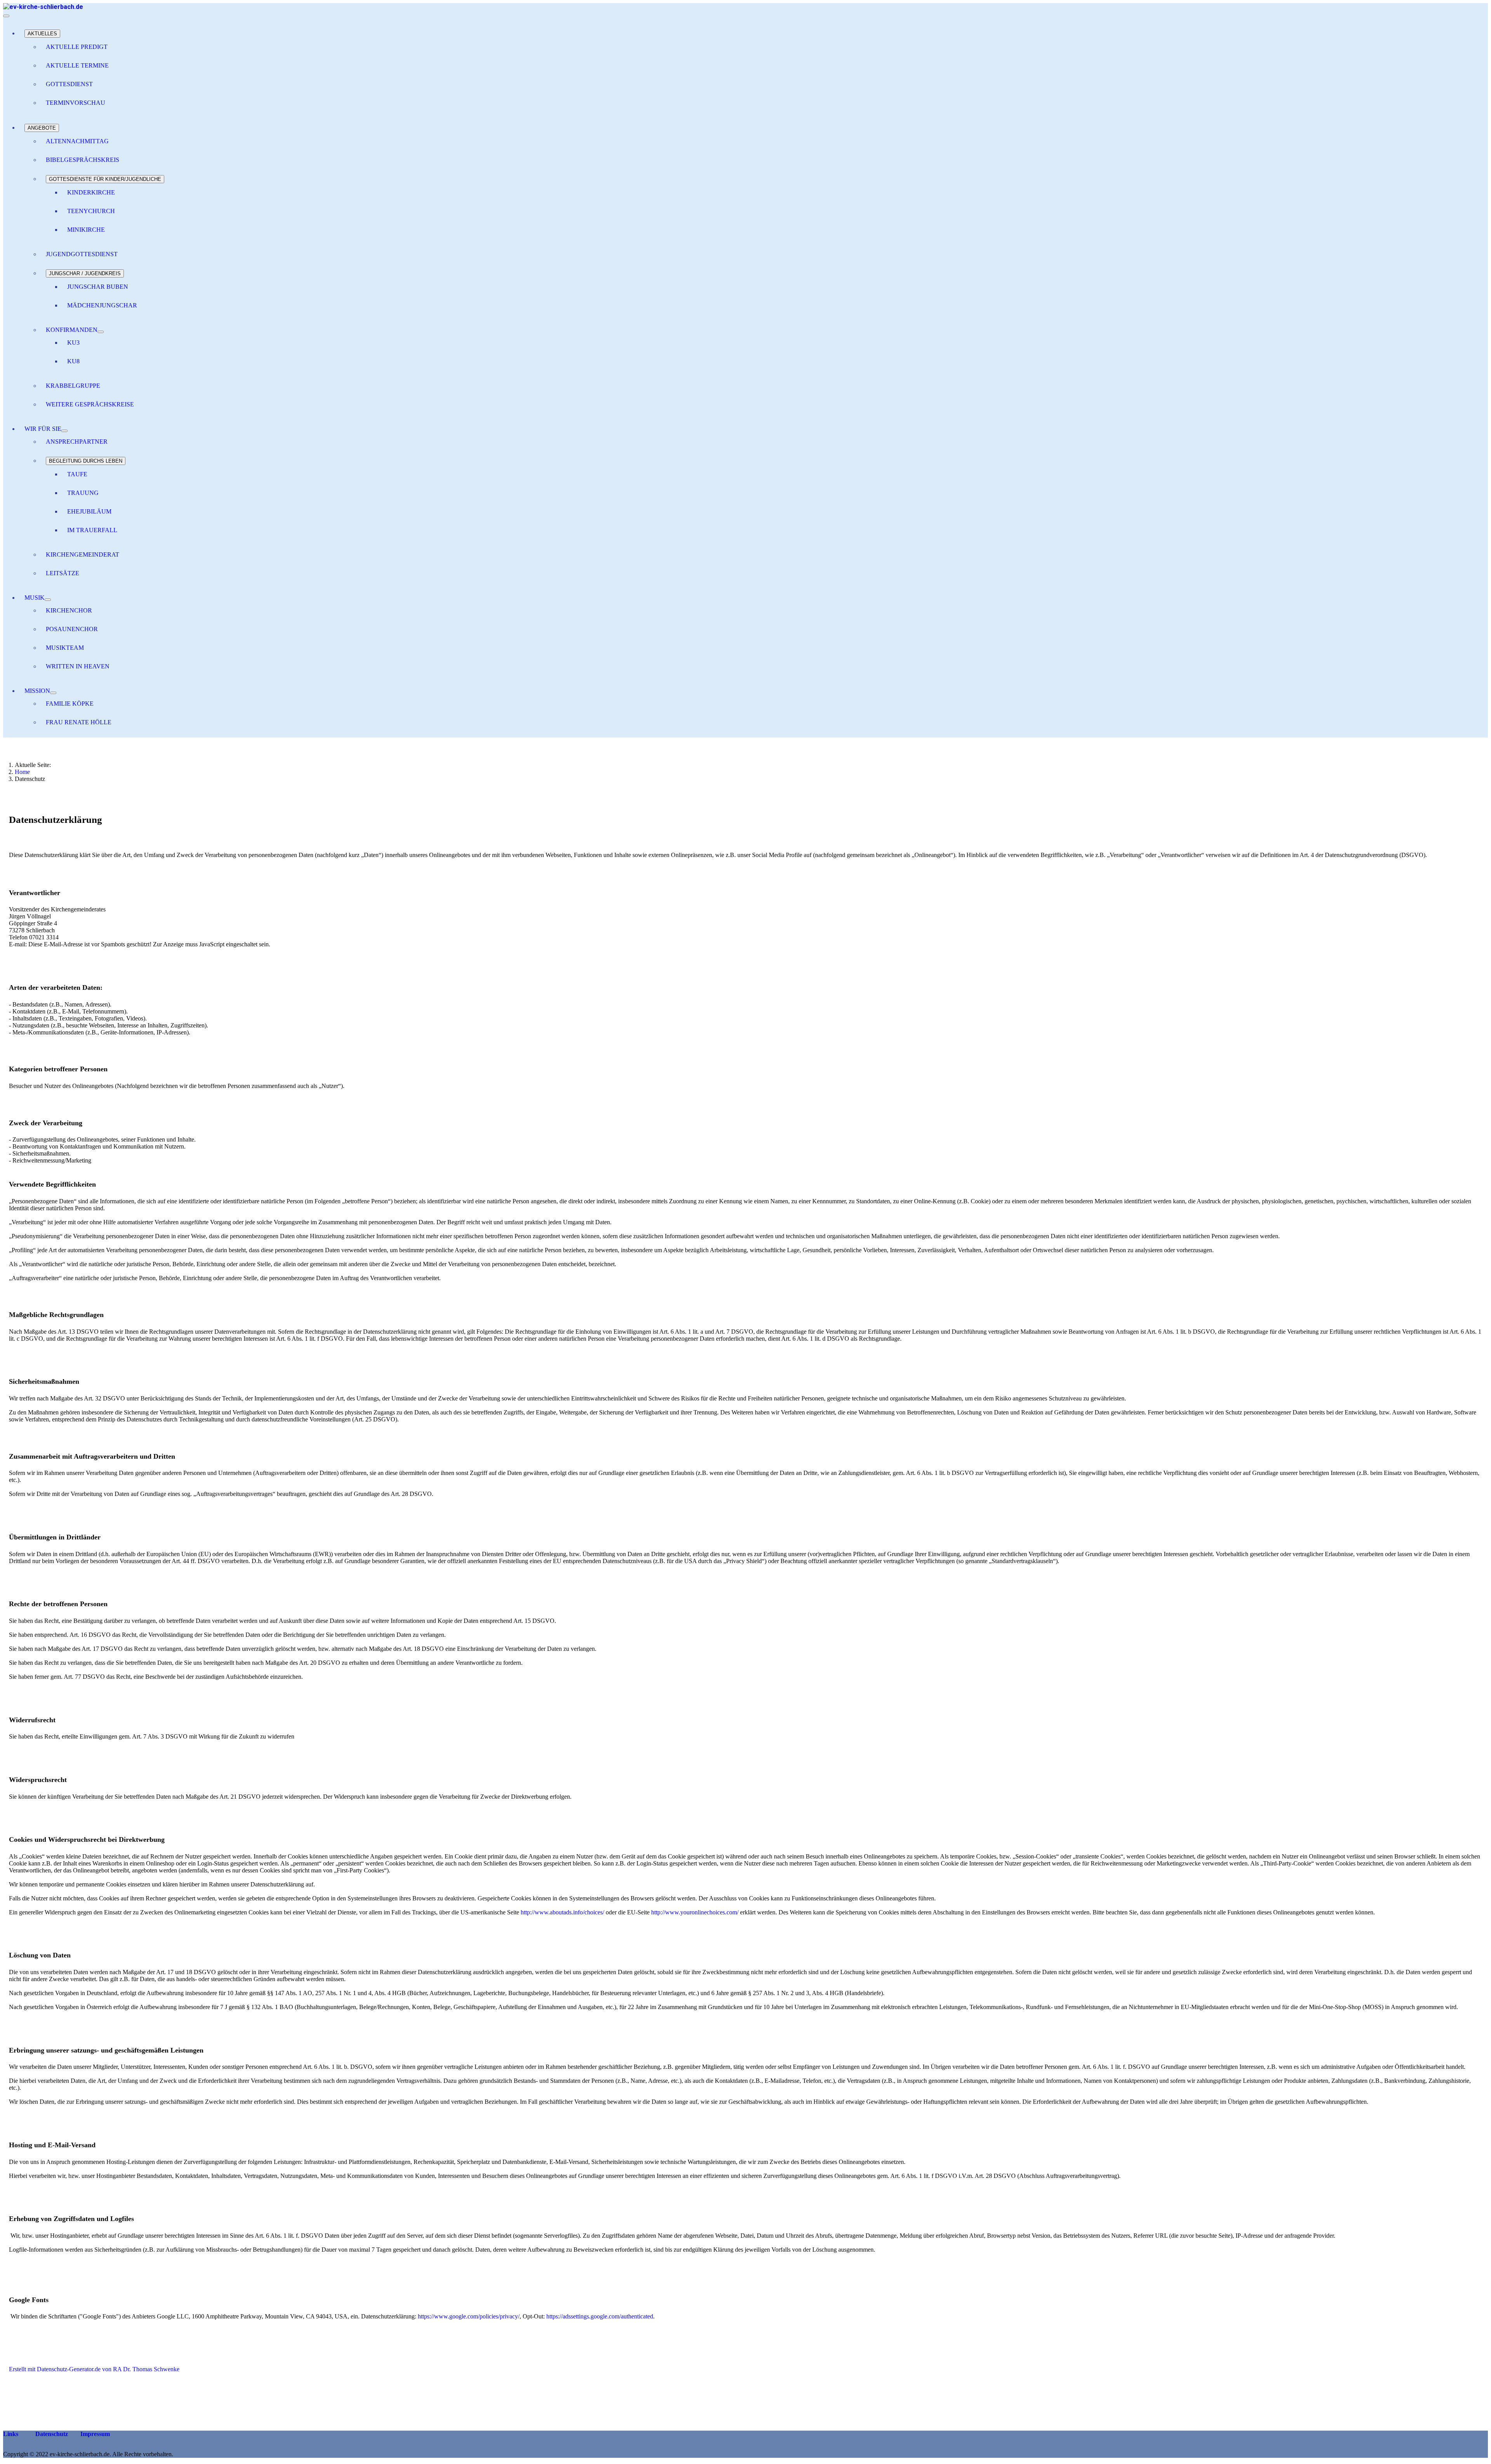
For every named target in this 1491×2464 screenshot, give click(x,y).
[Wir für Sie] (64, 431)
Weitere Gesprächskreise (90, 404)
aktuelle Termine (77, 65)
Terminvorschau (76, 103)
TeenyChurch (91, 211)
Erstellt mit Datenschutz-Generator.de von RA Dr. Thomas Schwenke (94, 2369)
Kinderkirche (91, 192)
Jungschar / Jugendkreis (85, 273)
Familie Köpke (70, 704)
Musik (35, 598)
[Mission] (53, 693)
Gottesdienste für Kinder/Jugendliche (105, 179)
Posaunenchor (72, 629)
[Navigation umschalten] (6, 16)
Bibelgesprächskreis (83, 160)
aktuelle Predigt (77, 47)
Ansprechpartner (77, 442)
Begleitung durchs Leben (86, 461)
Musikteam (65, 648)
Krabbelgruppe (73, 386)
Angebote (42, 128)
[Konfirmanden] (101, 332)
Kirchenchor (69, 610)
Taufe (77, 474)
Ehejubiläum (89, 511)
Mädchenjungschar (102, 305)
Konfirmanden (72, 330)
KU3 (73, 343)
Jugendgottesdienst (82, 254)
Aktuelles (42, 34)
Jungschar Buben (98, 287)
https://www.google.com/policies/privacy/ (469, 2316)
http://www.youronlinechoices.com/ (695, 1912)
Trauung (83, 493)
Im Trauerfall (92, 530)
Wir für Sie (43, 429)
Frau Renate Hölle (79, 722)
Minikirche (86, 230)
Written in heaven (78, 666)
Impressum (94, 2434)
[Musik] (48, 600)
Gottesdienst (69, 84)
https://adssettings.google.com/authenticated (600, 2316)
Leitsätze (63, 573)
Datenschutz (51, 2434)
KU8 (73, 361)
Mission (37, 691)
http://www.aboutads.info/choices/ (562, 1912)
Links (11, 2434)
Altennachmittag (77, 141)
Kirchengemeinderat (83, 554)
